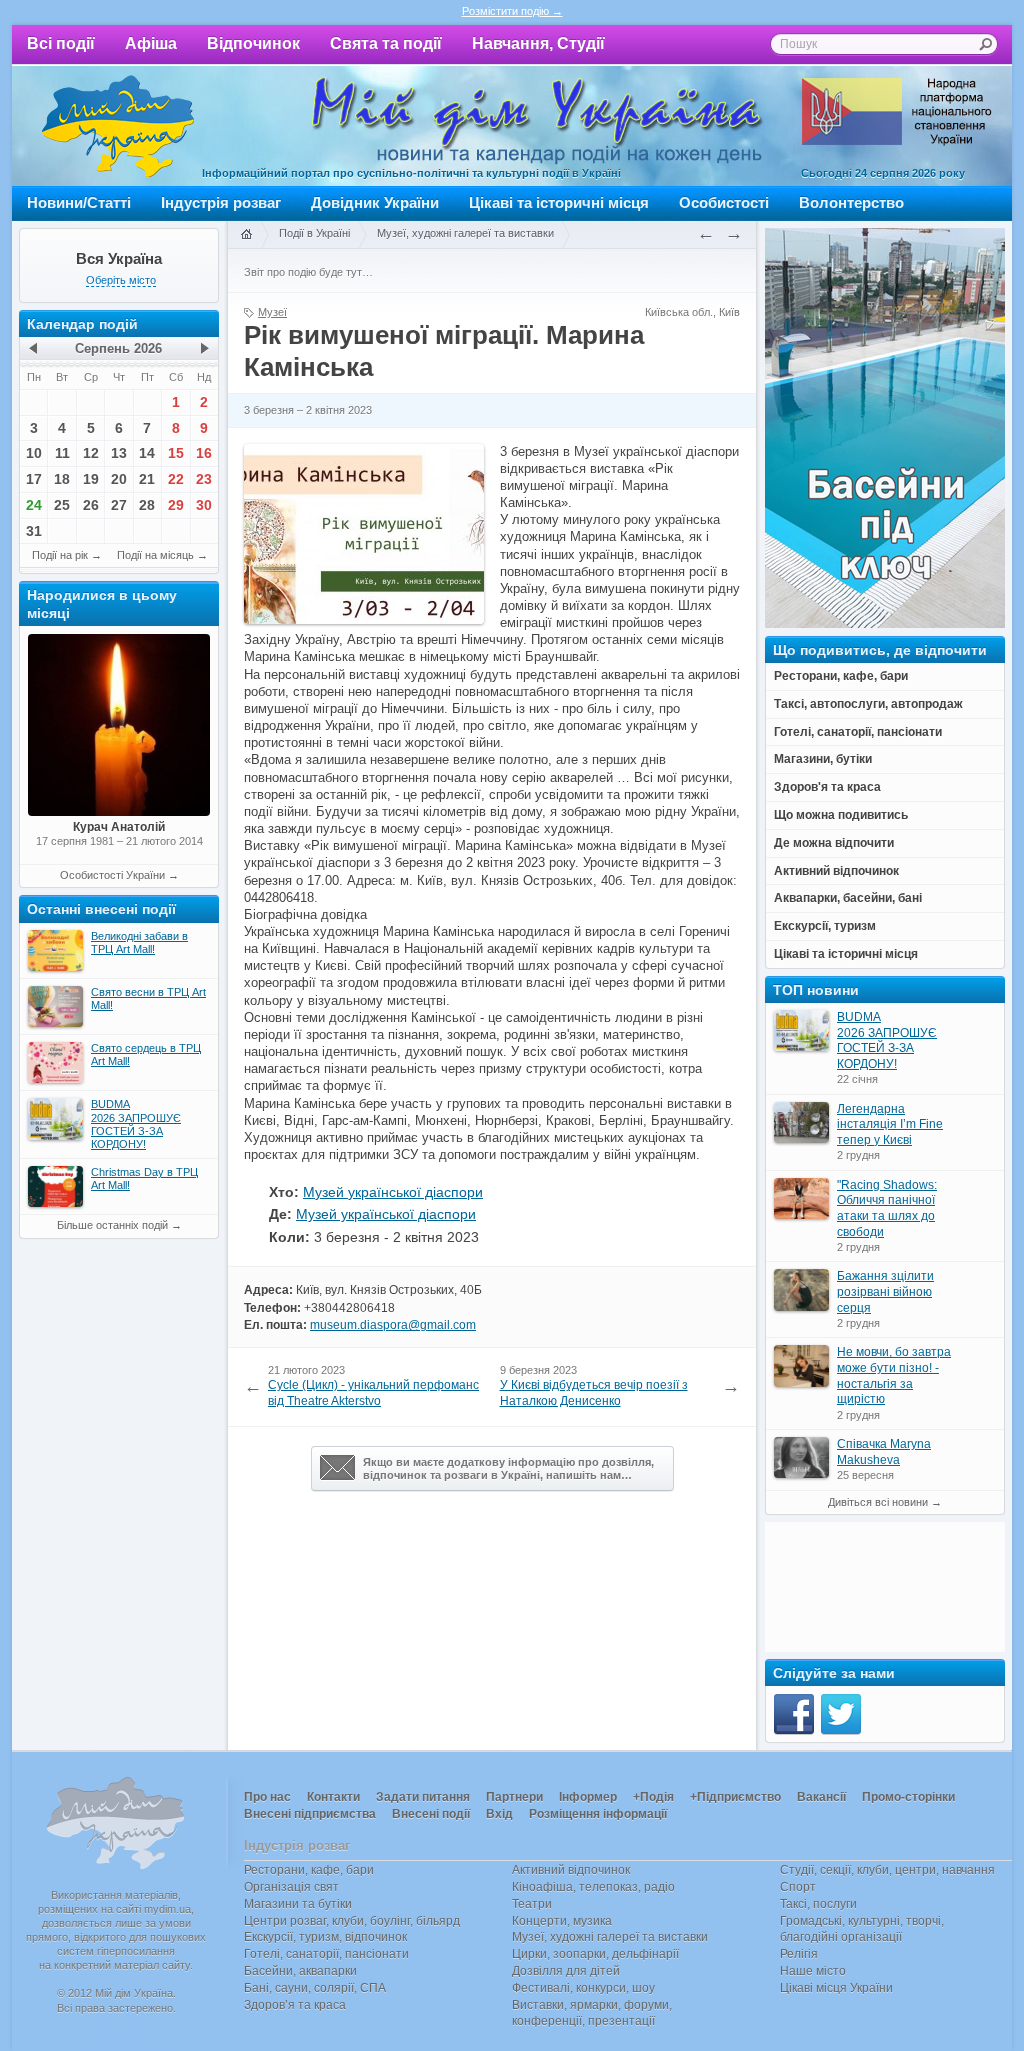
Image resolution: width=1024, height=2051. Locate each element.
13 (119, 453)
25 (62, 505)
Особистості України (112, 875)
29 (176, 505)
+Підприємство (735, 1797)
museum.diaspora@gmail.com (393, 1325)
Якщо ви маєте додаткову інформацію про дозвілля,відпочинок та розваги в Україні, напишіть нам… (508, 1468)
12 (91, 453)
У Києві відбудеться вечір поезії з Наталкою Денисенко (594, 1393)
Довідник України (375, 202)
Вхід (499, 1814)
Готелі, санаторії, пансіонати (326, 1954)
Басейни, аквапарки (300, 1971)
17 (34, 479)
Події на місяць (155, 555)
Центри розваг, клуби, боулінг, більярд (352, 1921)
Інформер (588, 1797)
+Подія (653, 1797)
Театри (532, 1904)
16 (204, 453)
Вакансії (821, 1797)
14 (147, 453)
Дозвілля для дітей (566, 1971)
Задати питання (423, 1797)
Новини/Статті (79, 202)
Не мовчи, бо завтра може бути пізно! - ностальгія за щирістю (894, 1375)
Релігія (799, 1954)
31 (34, 531)
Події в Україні (314, 233)
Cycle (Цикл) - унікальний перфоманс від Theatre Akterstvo (373, 1393)
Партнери (514, 1797)
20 (119, 479)
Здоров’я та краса (295, 2005)
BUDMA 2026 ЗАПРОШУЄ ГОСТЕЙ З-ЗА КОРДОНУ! (887, 1040)
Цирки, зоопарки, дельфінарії (595, 1954)
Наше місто (813, 1971)
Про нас (267, 1797)
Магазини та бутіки (298, 1904)
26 (91, 505)
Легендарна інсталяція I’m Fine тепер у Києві (890, 1124)
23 (204, 479)
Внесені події (431, 1814)
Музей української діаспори (393, 1192)
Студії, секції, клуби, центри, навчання (887, 1870)
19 (91, 479)
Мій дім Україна (118, 126)
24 (34, 505)
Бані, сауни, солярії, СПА (315, 1988)
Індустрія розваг (221, 202)
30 (204, 505)
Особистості (724, 202)
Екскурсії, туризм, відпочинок (325, 1937)
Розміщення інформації (598, 1814)
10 (34, 453)
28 (147, 505)
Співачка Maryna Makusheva (884, 1452)
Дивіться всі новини (878, 1502)
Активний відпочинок (571, 1870)
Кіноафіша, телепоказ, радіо (593, 1887)
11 (62, 453)
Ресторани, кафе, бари (309, 1870)
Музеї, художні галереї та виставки (465, 233)
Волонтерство (851, 202)
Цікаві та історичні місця (559, 202)
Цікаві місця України (836, 1988)
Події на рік (60, 555)
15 (176, 453)
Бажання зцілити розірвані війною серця (885, 1291)
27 (119, 505)
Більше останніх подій (112, 1225)
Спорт (798, 1887)
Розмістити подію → (512, 11)
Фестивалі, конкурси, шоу (583, 1988)
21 (147, 479)
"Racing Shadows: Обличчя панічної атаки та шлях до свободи (887, 1208)
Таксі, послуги (818, 1904)
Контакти (333, 1797)
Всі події (61, 43)
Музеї (272, 312)
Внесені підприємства (310, 1814)
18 (62, 479)
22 (176, 479)
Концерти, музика (562, 1921)
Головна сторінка (246, 235)
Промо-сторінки (908, 1797)
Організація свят (291, 1887)
